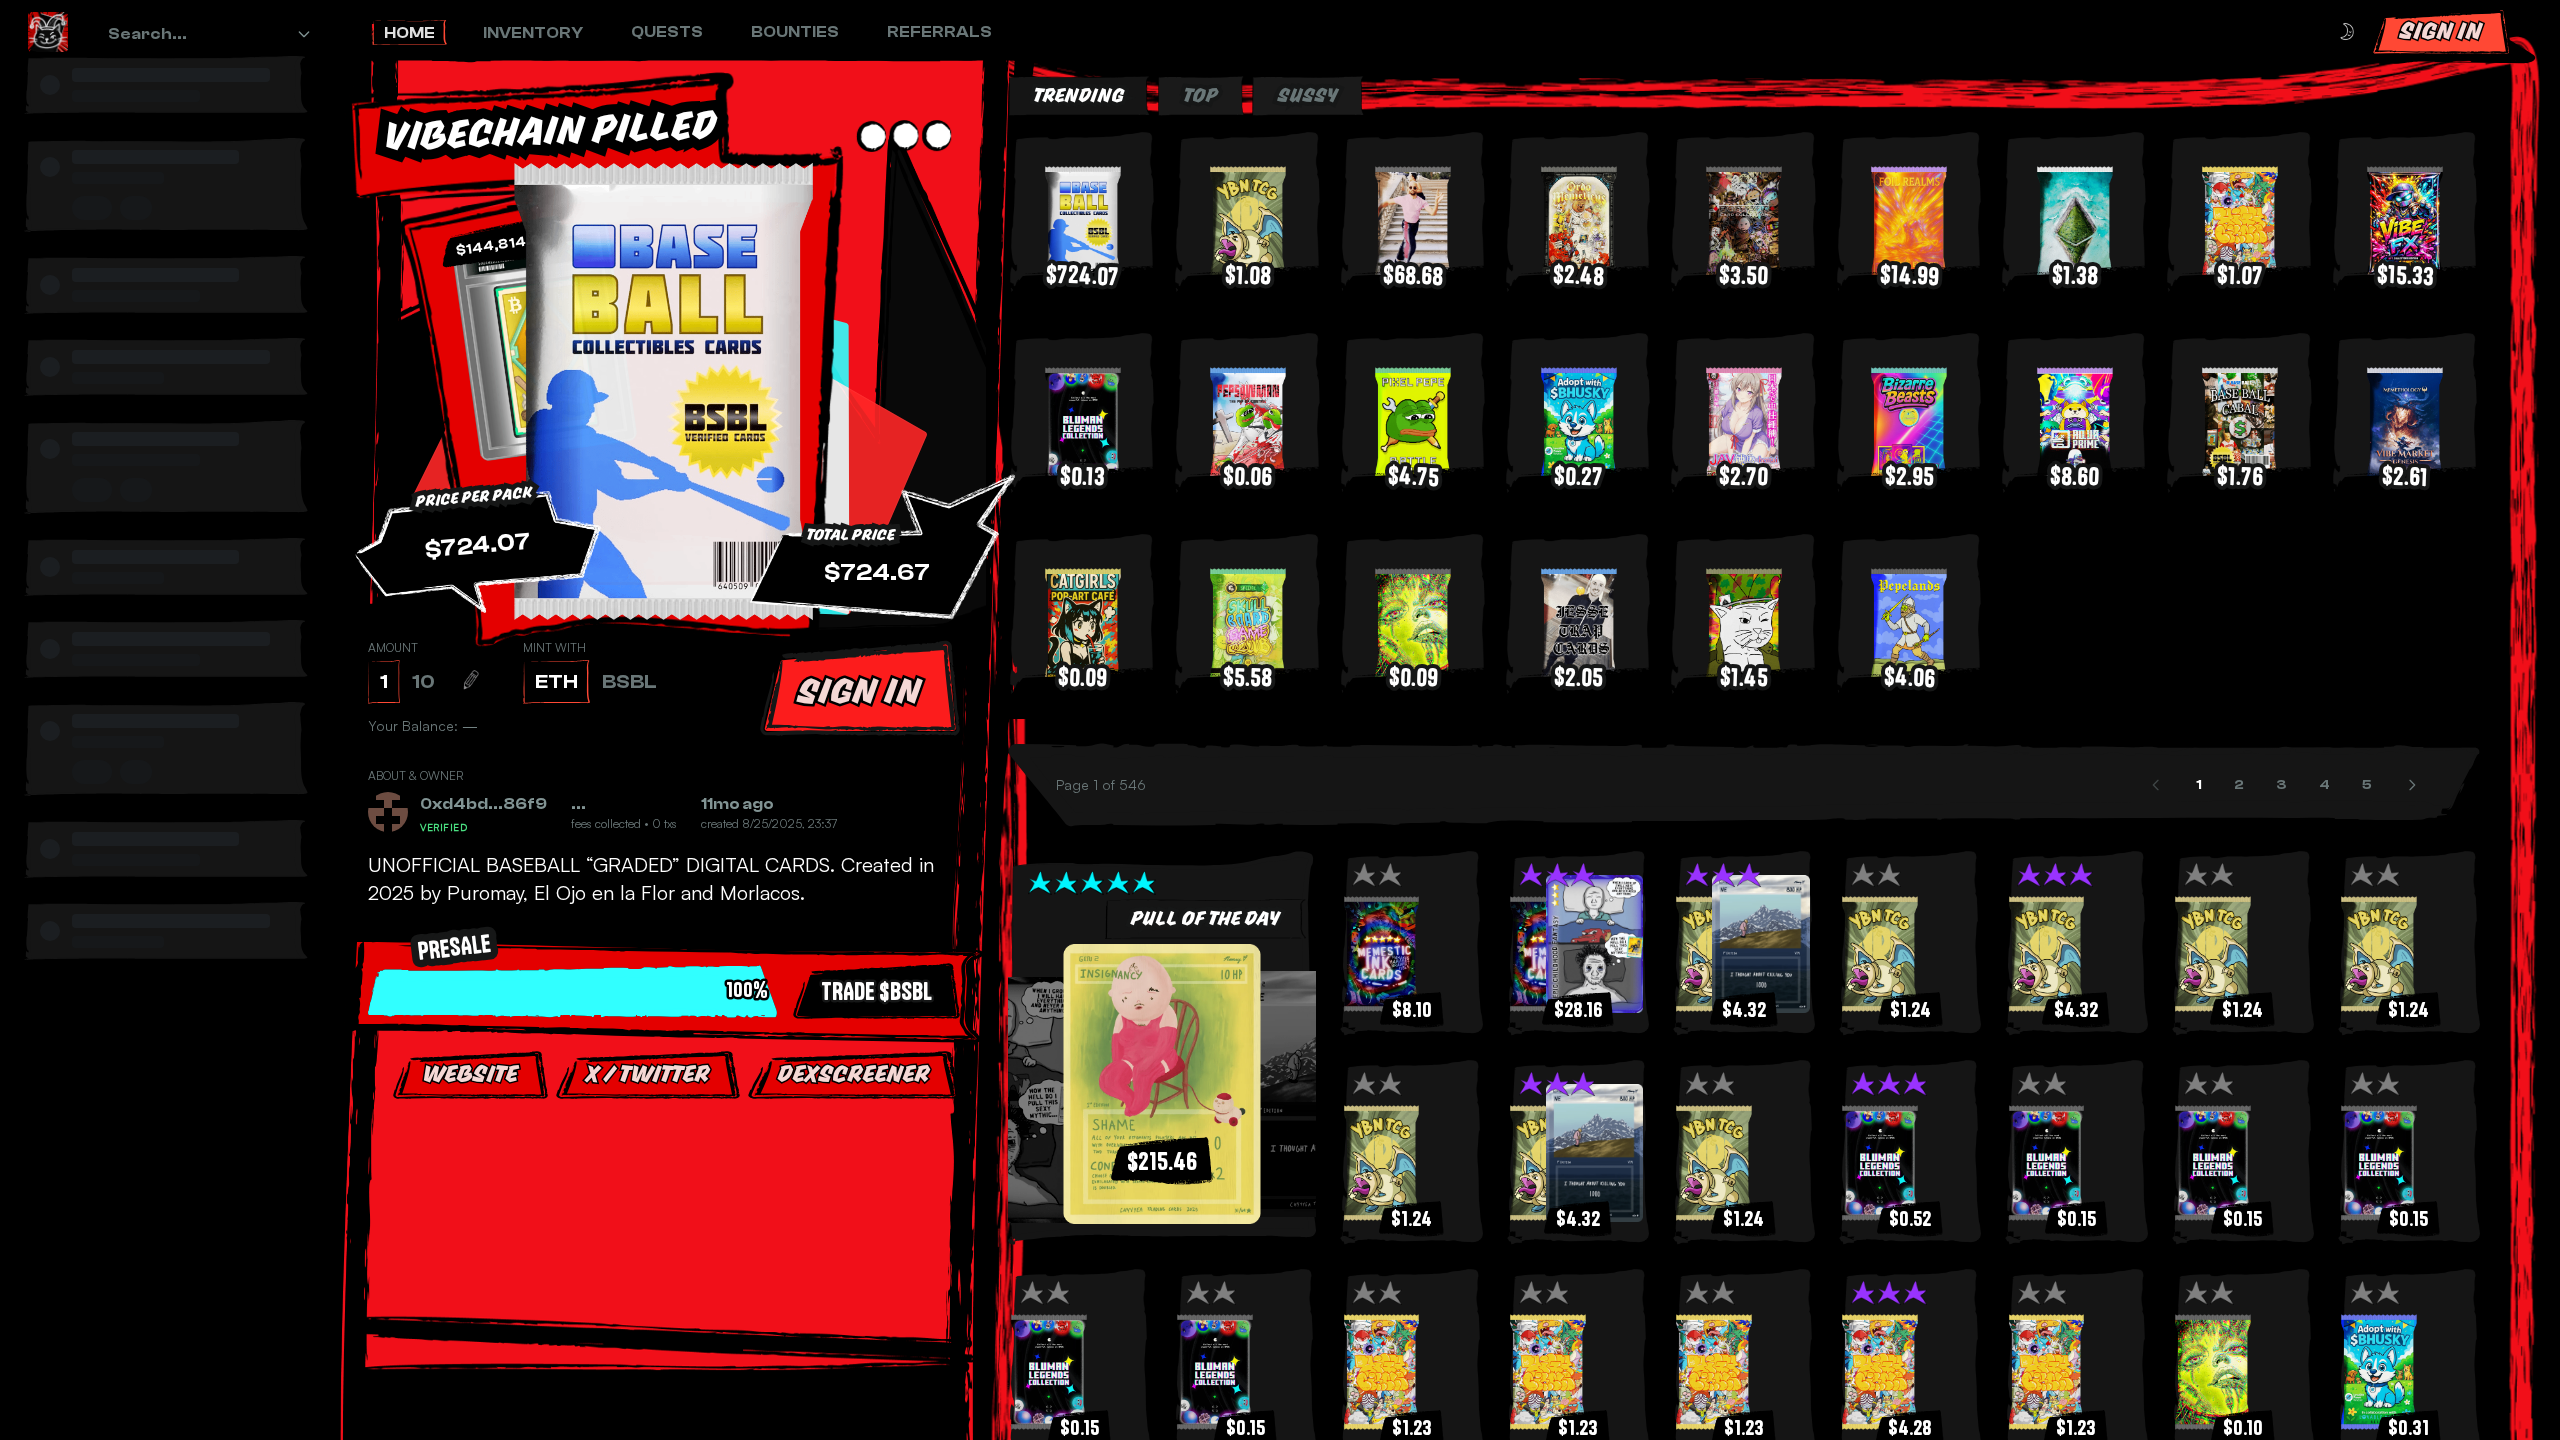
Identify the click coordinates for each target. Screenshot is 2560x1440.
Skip (670, 1298)
